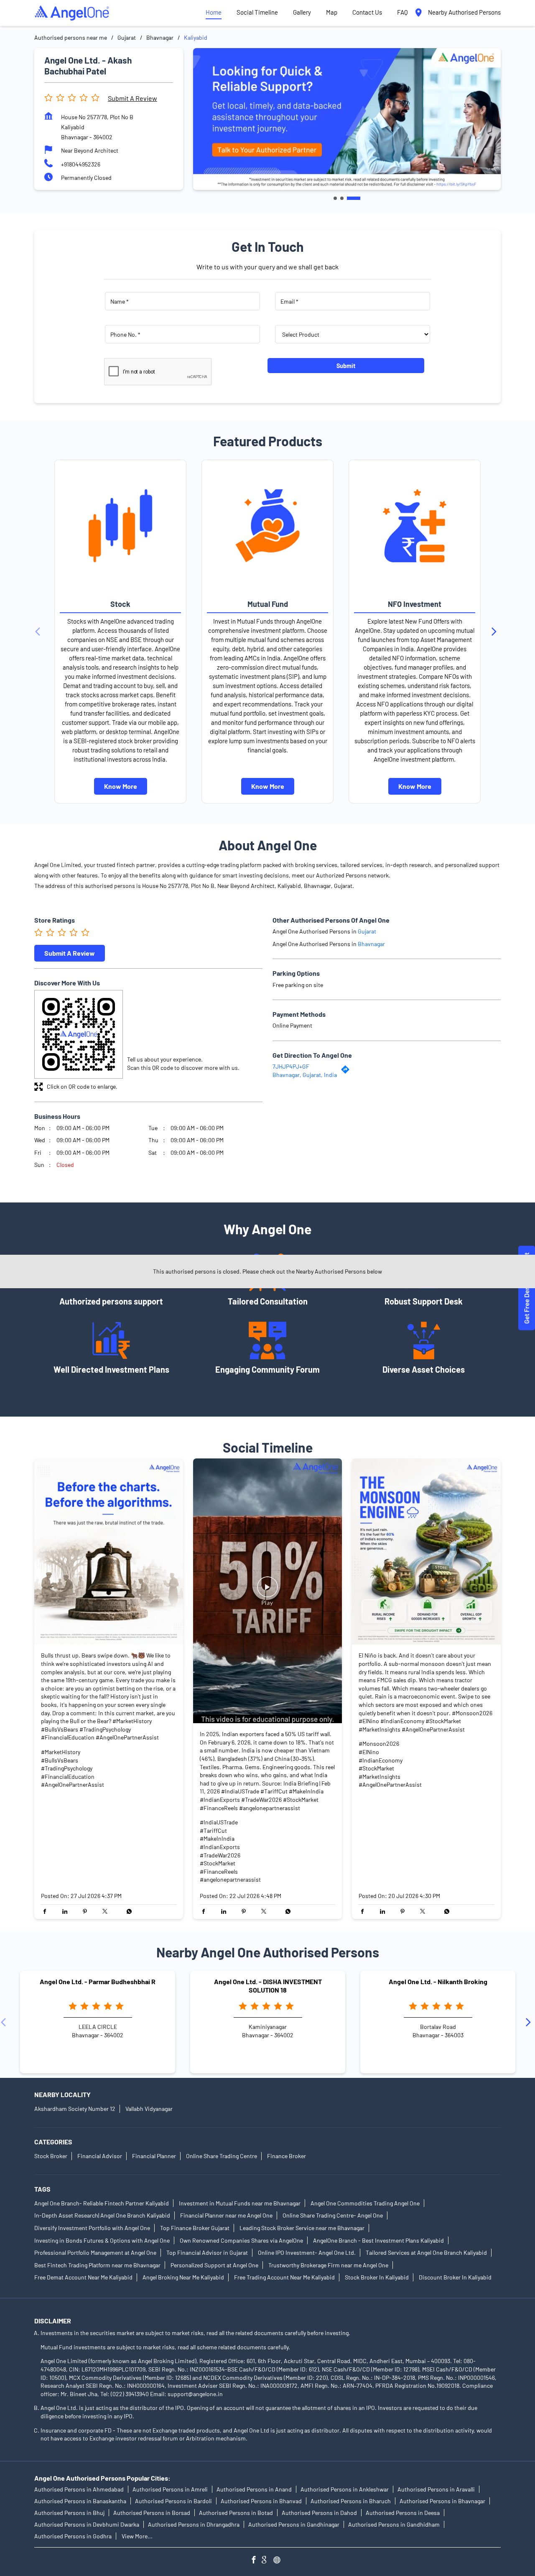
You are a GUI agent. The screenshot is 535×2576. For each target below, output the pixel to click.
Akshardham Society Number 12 (75, 2109)
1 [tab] (335, 198)
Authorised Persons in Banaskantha (80, 2501)
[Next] (496, 632)
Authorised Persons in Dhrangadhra (194, 2524)
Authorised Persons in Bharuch (351, 2501)
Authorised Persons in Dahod (319, 2513)
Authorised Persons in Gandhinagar (294, 2524)
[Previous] (39, 632)
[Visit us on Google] (267, 2561)
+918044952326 (81, 164)
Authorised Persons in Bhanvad (261, 2501)
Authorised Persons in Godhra (73, 2536)
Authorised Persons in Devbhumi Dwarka (87, 2524)
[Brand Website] (279, 2561)
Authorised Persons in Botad (236, 2513)
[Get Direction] (347, 1071)
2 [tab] (342, 198)
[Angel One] (72, 13)
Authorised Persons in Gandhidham (394, 2524)
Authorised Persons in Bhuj (69, 2513)
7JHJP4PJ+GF (291, 1066)
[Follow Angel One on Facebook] (256, 2561)
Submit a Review (132, 98)
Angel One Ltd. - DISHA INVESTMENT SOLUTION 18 (268, 1986)
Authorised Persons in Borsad (152, 2513)
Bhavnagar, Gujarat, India (305, 1075)
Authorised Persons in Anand (254, 2489)
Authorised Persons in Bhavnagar (442, 2501)
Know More (121, 786)
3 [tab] (354, 198)
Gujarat (127, 37)
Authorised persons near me (71, 37)
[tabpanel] (347, 119)
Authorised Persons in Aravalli (436, 2489)
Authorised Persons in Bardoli (173, 2501)
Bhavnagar (160, 37)
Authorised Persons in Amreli (170, 2489)
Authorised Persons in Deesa (403, 2513)
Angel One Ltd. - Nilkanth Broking (438, 1982)
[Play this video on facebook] (267, 1591)
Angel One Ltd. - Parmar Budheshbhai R (98, 1982)
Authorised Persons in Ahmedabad (79, 2489)
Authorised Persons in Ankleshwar (345, 2489)
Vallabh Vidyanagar (149, 2109)
